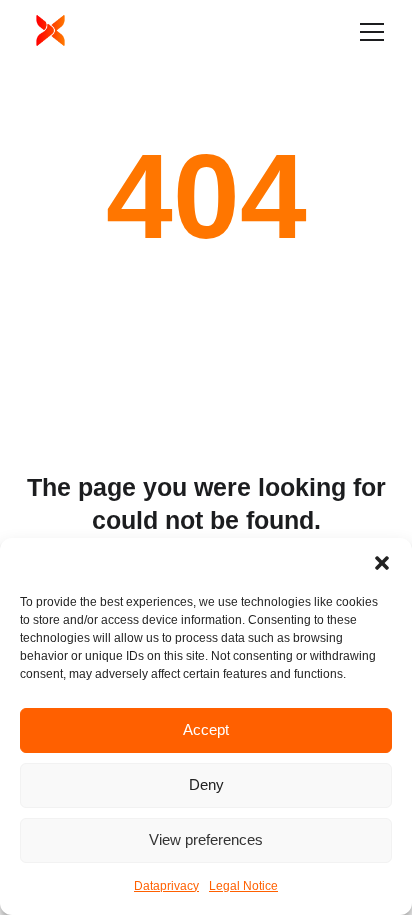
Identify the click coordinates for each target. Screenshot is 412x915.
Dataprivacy (166, 886)
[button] (382, 563)
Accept (206, 729)
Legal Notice (243, 886)
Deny (206, 784)
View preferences (206, 839)
